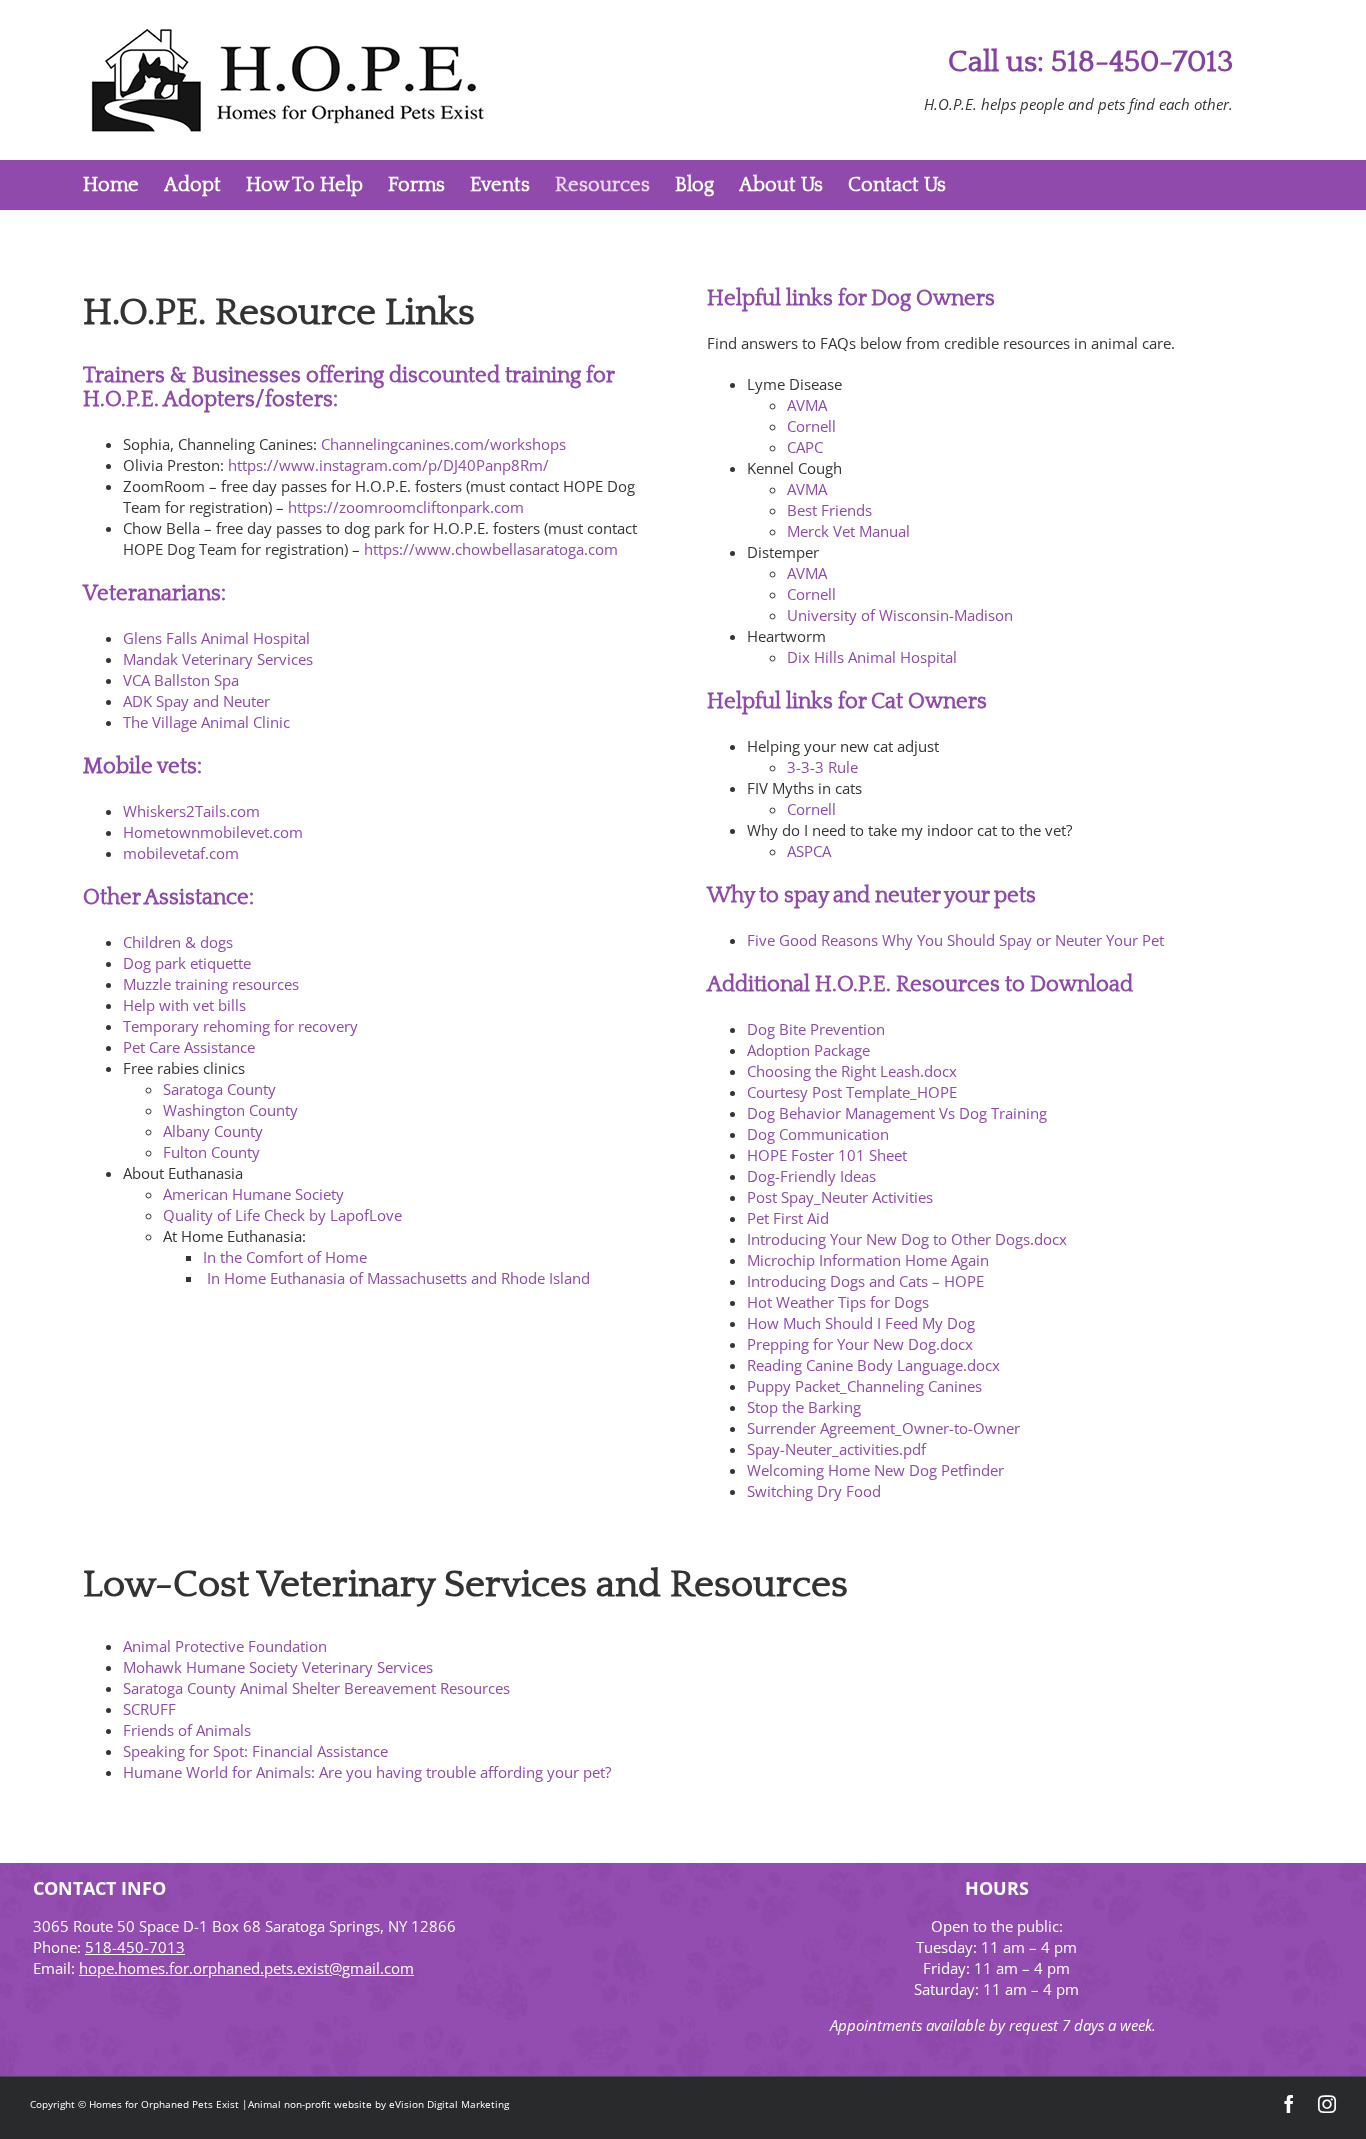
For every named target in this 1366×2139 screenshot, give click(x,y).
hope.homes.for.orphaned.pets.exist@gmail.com (246, 1968)
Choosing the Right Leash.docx (852, 1071)
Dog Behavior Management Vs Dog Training (897, 1113)
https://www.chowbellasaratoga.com (491, 549)
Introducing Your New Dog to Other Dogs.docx (907, 1239)
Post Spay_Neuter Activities (840, 1197)
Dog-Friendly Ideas (811, 1176)
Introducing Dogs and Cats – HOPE (865, 1281)
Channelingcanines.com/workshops (443, 444)
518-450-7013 (135, 1947)
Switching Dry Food (814, 1491)
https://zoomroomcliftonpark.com (406, 507)
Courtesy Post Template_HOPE (852, 1092)
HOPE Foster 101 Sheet (827, 1155)
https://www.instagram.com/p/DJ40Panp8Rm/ (388, 465)
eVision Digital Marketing (449, 2104)
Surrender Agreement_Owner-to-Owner (883, 1428)
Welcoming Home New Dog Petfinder (875, 1470)
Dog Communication (818, 1134)
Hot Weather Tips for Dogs (838, 1302)
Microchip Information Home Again (868, 1260)
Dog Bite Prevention (816, 1029)
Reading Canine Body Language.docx (873, 1365)
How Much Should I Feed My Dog (861, 1323)
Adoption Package (808, 1050)
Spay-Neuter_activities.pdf (836, 1449)
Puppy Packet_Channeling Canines (864, 1386)
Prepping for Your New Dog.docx (860, 1344)
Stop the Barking (804, 1407)
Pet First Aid (788, 1218)
